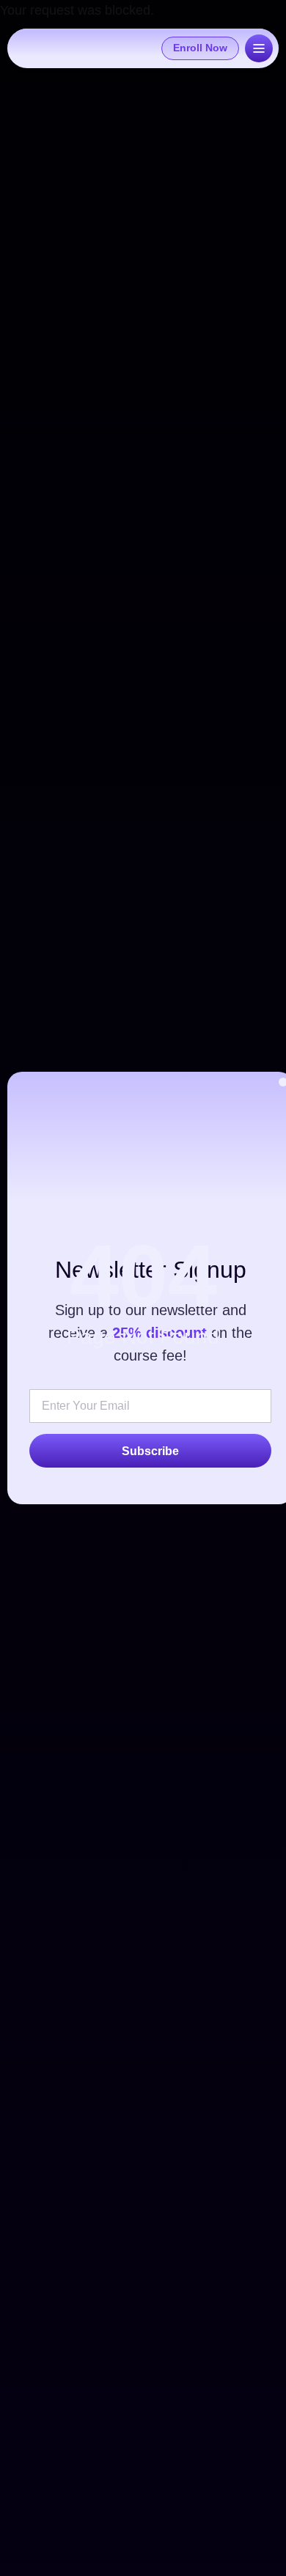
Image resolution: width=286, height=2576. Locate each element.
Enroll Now (200, 48)
